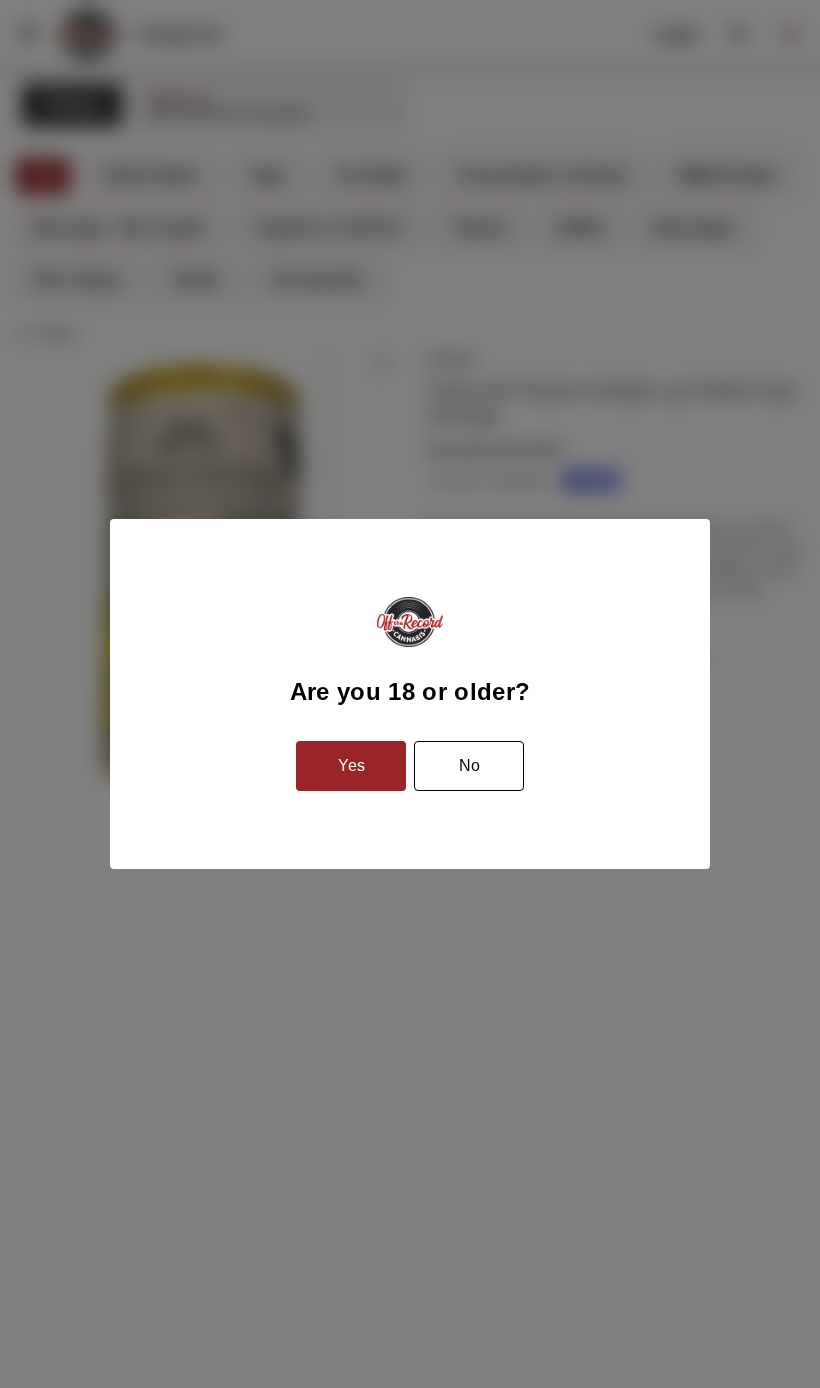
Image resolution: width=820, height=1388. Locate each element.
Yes (351, 765)
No (469, 765)
